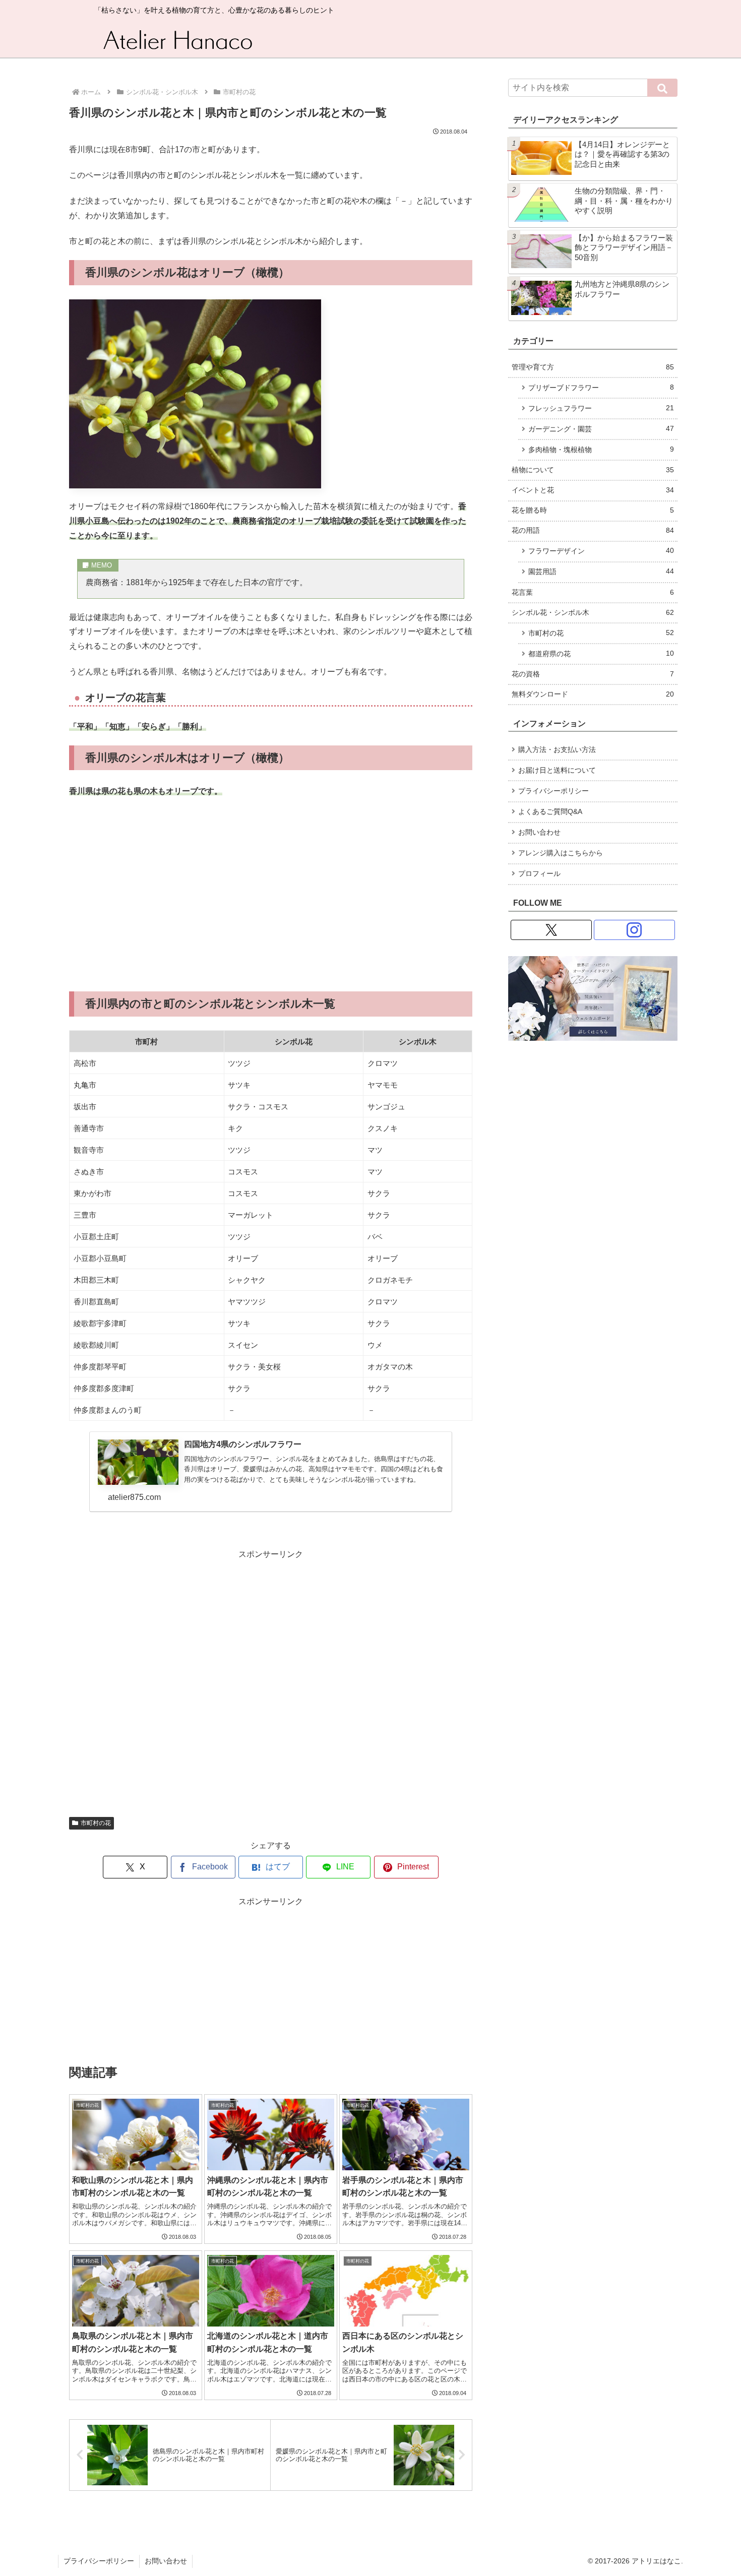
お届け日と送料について (557, 770)
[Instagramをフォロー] (634, 930)
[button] (662, 88)
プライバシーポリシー (553, 791)
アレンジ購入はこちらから (561, 853)
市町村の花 (96, 1823)
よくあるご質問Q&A (550, 812)
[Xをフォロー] (551, 930)
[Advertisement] (271, 895)
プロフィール (539, 874)
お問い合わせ (539, 832)
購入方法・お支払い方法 (557, 750)
